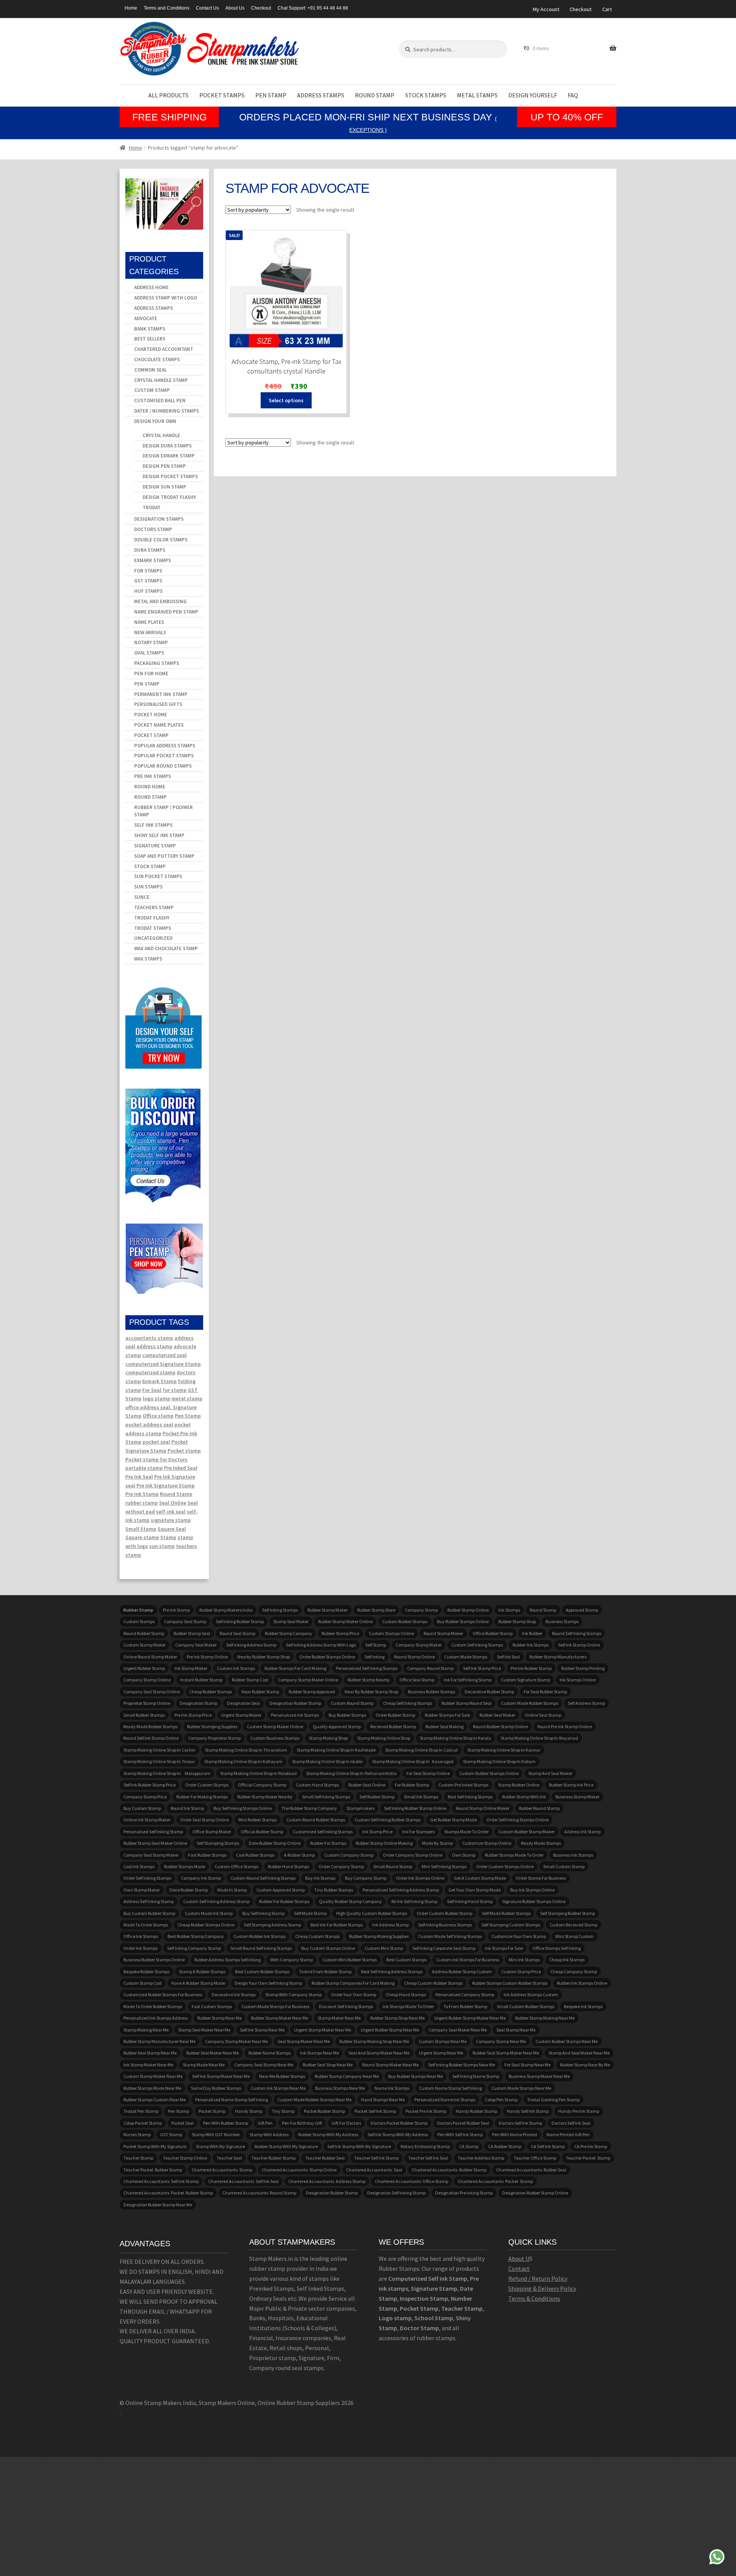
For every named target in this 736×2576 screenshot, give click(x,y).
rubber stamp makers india (226, 1610)
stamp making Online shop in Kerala (455, 1738)
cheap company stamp (574, 1971)
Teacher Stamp (138, 2158)
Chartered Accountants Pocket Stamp (495, 2181)
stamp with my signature (220, 2146)
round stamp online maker (483, 1808)
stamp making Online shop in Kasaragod (413, 1761)
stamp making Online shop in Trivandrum (246, 1750)
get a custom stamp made (480, 1878)
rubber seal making (444, 1726)
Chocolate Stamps (157, 359)
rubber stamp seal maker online (155, 1843)
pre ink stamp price (193, 1715)
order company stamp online (413, 1855)
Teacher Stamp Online (185, 2158)
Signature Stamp (155, 846)
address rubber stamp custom (462, 1971)
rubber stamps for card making (295, 1668)
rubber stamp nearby (369, 1680)
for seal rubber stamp (545, 1692)
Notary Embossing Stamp (425, 2146)
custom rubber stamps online (489, 1773)
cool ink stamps (139, 1866)
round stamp (543, 1610)
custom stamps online (391, 1633)
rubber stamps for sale (447, 1715)
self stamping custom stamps (511, 1925)
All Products (168, 95)
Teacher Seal (229, 2158)
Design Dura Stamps (167, 446)
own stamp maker (142, 1890)
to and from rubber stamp (325, 1971)
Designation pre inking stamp (464, 2193)
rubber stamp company (288, 1633)
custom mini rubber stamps (350, 1960)
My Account (546, 9)
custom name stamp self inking (450, 2088)
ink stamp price (377, 1832)
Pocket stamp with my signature (155, 2146)
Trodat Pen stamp (141, 2111)
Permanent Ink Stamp (161, 694)
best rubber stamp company (196, 1936)
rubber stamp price (340, 1633)
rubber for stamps (328, 1843)
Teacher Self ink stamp (376, 2158)
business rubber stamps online (154, 1960)
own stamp (464, 1855)
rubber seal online (367, 1785)
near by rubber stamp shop (371, 1692)
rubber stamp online (468, 1610)
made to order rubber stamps (153, 2006)
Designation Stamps (159, 519)
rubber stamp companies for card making (353, 1983)
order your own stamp (354, 1995)
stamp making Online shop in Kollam (499, 1761)
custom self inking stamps (477, 1645)
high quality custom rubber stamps (372, 1913)
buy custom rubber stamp (149, 1913)
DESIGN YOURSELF (533, 95)
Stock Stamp (150, 866)
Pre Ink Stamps (153, 776)
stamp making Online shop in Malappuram (167, 1773)
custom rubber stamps (405, 1621)
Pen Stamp (271, 95)
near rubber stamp (260, 1692)
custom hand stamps (317, 1785)
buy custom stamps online (328, 1948)
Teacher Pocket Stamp (588, 2158)
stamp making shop (328, 1738)
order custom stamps (207, 1785)
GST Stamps (148, 581)
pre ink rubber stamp (531, 1668)
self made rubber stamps (506, 1913)
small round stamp (393, 1866)
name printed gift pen (568, 2134)
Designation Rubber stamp (295, 1703)
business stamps (562, 1621)
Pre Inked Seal (181, 1468)
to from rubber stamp (465, 2006)
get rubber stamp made (453, 1820)
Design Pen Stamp (164, 466)
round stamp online (414, 1657)
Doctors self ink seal (571, 2123)
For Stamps (148, 571)
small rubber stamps (144, 1715)
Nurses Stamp (137, 2134)
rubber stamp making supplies (379, 1936)
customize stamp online (487, 1843)
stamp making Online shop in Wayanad (539, 1738)
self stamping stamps (218, 1843)
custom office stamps (237, 1866)
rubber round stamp (539, 1808)
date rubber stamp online (275, 1843)
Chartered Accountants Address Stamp (327, 2181)
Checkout (261, 8)
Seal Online (173, 1503)
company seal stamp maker (151, 1855)
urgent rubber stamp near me (390, 2030)
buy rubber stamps (347, 1715)
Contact (519, 2268)
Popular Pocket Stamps (164, 756)
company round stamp (430, 1668)
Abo (513, 2259)
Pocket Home (151, 715)
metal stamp (187, 1398)
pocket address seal (149, 1425)
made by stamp (437, 1843)
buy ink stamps (320, 1878)
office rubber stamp (493, 1633)
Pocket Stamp (151, 735)
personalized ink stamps (295, 1715)
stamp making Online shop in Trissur (159, 1761)
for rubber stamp (412, 1785)
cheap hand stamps (406, 1995)
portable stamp (144, 1468)
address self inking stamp (149, 1901)
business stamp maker (577, 1797)
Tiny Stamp (283, 2111)
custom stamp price (521, 1971)
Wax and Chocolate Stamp (166, 948)
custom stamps (139, 1621)
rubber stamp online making (384, 1843)
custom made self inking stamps (450, 1936)
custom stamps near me (443, 2041)
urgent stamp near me (441, 2053)
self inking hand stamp (470, 1901)
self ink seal (508, 1657)
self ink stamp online (579, 1645)
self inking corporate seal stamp (444, 1948)
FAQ (573, 95)
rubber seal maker (497, 1715)
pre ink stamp (176, 1610)
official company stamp (262, 1785)
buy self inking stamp (263, 1913)
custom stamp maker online (275, 1726)
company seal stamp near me (264, 2065)
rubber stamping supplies (212, 1726)
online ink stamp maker (147, 1820)
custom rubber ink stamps (260, 1936)
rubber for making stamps (202, 1797)
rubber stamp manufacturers (558, 1657)
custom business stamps (275, 1738)
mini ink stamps (524, 1960)
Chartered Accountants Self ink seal (243, 2181)
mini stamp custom (575, 1936)
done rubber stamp (189, 1890)
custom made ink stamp (209, 1913)
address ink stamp (582, 1832)
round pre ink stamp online (565, 1726)
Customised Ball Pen (160, 401)
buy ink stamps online (532, 1890)
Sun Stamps (148, 887)
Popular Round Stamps (163, 766)
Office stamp (158, 1416)
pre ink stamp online (207, 1657)
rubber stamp (142, 1503)
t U (526, 2259)
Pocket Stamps (222, 95)
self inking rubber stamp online (415, 1808)
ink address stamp (390, 1925)
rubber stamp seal (192, 1633)
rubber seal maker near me (213, 2053)
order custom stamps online (505, 1866)
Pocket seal (182, 2123)
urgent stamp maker (241, 1715)
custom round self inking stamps (263, 1878)
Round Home (150, 787)
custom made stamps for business (275, 2006)
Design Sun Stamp (164, 487)
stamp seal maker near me (204, 2030)
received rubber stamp (393, 1726)
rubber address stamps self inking (228, 1960)
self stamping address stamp (272, 1925)
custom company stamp (349, 1855)
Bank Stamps (150, 329)
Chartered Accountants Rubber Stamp (449, 2170)
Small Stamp (141, 1529)
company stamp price (145, 1797)
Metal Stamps (477, 95)
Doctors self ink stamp (520, 2123)
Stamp (168, 1537)
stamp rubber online (519, 1785)
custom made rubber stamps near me (315, 2100)
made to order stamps (146, 1925)
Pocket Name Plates (159, 725)
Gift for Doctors (346, 2123)
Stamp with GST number (216, 2134)
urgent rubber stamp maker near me (470, 2018)
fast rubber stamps (207, 1855)
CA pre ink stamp (591, 2146)
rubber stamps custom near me (154, 2100)
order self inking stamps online (517, 1820)
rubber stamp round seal (467, 1703)
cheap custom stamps (317, 1936)
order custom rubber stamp (444, 1913)
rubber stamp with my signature (286, 2146)
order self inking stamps (147, 1878)
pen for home (151, 674)
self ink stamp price (482, 1668)
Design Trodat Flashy (169, 497)
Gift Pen (265, 2123)
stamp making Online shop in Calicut (421, 1750)
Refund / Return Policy (538, 2278)
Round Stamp (375, 95)
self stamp (376, 1645)
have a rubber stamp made (198, 1983)
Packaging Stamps (157, 663)
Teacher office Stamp (535, 2158)
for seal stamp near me (527, 2065)
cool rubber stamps (255, 1855)
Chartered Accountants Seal (374, 2170)
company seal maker (196, 1645)
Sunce (142, 897)
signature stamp (171, 1520)
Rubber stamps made (185, 1866)
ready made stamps (541, 1843)
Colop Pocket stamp (143, 2123)
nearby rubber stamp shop (264, 1657)
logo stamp (156, 1398)
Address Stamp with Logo (166, 298)
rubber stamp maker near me (280, 2018)
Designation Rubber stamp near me (158, 2205)
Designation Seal (243, 1703)
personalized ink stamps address (156, 2018)
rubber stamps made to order (514, 1855)
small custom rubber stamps (526, 2006)
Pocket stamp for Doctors (156, 1459)
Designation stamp (199, 1703)
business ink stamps (573, 1855)
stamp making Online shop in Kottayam (243, 1761)
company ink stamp (201, 1878)
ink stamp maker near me (148, 2065)
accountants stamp (149, 1338)
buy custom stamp (142, 1808)
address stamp (154, 1346)
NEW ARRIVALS (150, 632)
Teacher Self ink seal (428, 2158)
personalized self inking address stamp (401, 1890)
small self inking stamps (326, 1797)
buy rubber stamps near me (416, 2076)
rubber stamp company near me (347, 2076)
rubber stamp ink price (571, 1785)
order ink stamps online (420, 1878)
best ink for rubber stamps (337, 1925)
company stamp (421, 1610)
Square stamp (142, 1537)
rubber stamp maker (328, 1610)
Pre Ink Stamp (142, 1494)
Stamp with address (269, 2134)
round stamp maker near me (390, 2065)
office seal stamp (417, 1680)
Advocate (146, 318)
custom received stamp (573, 1925)
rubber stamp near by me (585, 2065)
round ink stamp (187, 1808)
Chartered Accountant (164, 349)
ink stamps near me (320, 2053)
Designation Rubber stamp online (535, 2193)
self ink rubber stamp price (149, 1785)
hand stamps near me (383, 2100)
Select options (286, 400)
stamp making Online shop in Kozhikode (336, 1750)
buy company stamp (366, 1878)
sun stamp (162, 1546)
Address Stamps (321, 95)
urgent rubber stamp (144, 1668)
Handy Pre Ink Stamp (579, 2111)
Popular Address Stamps (165, 746)
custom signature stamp (526, 1680)
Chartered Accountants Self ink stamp (161, 2181)
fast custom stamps (212, 2006)
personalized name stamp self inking (232, 2100)
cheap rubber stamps (211, 1692)
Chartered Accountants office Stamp (412, 2181)
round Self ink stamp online (151, 1738)
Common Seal (150, 370)
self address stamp (586, 1703)
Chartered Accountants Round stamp (259, 2193)
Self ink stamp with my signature (359, 2146)
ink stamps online (578, 1680)
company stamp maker (419, 1645)
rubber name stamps (269, 2053)
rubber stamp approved (312, 1692)
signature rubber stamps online (534, 1901)
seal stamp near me (516, 2030)
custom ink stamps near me (278, 2088)
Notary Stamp (151, 642)
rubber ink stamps (531, 1645)
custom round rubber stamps (316, 1820)
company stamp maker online (308, 1680)
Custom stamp (152, 390)
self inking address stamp (251, 1645)
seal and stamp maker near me (379, 2053)
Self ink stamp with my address (398, 2134)
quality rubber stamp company (350, 1901)
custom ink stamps (236, 1668)
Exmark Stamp (159, 1381)
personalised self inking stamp (153, 1832)
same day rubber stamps (216, 2088)
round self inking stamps (577, 1633)
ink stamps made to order (408, 2006)
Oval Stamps (149, 653)
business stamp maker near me (539, 2076)
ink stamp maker (191, 1668)
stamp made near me (204, 2065)
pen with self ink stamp (460, 2134)
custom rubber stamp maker (527, 1832)
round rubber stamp (144, 1633)
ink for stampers (418, 1832)
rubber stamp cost (250, 1680)
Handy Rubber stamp (476, 2111)
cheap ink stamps (567, 1960)
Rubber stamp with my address (328, 2134)
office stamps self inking (557, 1948)
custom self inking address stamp (216, 1901)
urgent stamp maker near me (323, 2030)
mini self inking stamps (444, 1866)
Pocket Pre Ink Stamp (426, 2111)
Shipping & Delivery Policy (542, 2288)
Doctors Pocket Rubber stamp (399, 2123)
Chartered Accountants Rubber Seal (531, 2170)
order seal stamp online (205, 1820)
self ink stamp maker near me (221, 2076)
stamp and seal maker (550, 1773)
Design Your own (155, 421)
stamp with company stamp (293, 1995)
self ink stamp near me (262, 2030)
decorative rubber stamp (489, 1692)
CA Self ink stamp (548, 2146)
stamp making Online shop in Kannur (504, 1750)
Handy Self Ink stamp (528, 2111)
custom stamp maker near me (153, 2076)
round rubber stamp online (500, 1726)
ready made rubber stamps (150, 1726)
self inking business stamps (445, 1925)
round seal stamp (237, 1633)
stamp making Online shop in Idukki (327, 1761)
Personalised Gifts (158, 704)
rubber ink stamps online (582, 1983)
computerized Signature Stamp (163, 1364)
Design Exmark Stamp (169, 456)
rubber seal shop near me (328, 2065)
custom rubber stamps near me (567, 2041)
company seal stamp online (152, 1692)
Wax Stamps (148, 959)
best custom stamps (407, 1960)
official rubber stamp (262, 1832)
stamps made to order (467, 1832)
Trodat (152, 507)
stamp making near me (146, 2030)
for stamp (175, 1390)
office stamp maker (212, 1832)
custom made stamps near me (521, 2088)
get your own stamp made (475, 1890)
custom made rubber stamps (530, 1703)
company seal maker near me (458, 2030)
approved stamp (582, 1610)
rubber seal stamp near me (150, 2053)
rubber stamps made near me (152, 2088)
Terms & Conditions (534, 2298)
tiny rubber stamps (334, 1890)
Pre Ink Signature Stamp (166, 1485)
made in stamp (232, 1890)
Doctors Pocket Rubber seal (463, 2123)
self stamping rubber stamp (568, 1913)
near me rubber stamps (282, 2076)
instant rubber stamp (201, 1680)
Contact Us (207, 8)
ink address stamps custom (531, 1995)
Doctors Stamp (153, 529)
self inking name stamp (476, 2076)
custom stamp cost (143, 1983)
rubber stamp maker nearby (265, 1797)
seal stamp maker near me (304, 2041)
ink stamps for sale (504, 1948)
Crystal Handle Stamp (161, 380)
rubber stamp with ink (524, 1797)
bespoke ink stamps (583, 2006)
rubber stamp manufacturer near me (159, 2041)
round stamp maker (443, 1633)
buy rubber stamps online (463, 1621)
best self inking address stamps (392, 1971)
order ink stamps (140, 1948)
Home (131, 8)
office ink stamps (141, 1936)
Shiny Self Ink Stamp (159, 835)
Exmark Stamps (153, 560)
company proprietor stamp (214, 1738)
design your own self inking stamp (268, 1983)
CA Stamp (469, 2146)
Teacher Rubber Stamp (274, 2158)
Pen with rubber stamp (226, 2123)
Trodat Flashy (152, 918)
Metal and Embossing (160, 601)
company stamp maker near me (237, 2041)
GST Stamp (171, 2134)
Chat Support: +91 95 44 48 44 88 (313, 8)
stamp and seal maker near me (579, 2053)
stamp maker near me (339, 2018)
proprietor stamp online (147, 1703)
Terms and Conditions (167, 8)
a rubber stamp (299, 1855)
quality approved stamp (337, 1726)
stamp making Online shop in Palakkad (258, 1773)
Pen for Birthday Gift (302, 2123)
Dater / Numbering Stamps (167, 411)
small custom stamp (564, 1866)
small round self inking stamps (261, 1948)
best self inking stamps (470, 1797)
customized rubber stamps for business (163, 1995)
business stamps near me (340, 2088)
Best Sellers (150, 339)
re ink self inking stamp (414, 1901)
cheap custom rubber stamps (433, 1983)
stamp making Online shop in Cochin (159, 1750)
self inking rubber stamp (240, 1621)
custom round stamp (352, 1703)
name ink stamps (392, 2088)
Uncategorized (153, 938)
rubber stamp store (376, 1610)
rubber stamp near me (219, 2018)
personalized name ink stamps (445, 2100)
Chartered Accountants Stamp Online (299, 2170)
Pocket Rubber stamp (324, 2111)
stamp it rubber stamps (202, 1971)
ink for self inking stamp (468, 1680)
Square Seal (172, 1529)
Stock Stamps (426, 95)
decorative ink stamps (234, 1995)
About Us (235, 8)
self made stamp (310, 1913)
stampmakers (361, 1808)
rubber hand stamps (288, 1866)
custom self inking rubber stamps (388, 1820)
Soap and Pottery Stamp (164, 856)
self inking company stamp (194, 1948)
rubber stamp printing (583, 1668)
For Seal (152, 1390)
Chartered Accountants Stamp (222, 2170)
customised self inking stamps (323, 1832)
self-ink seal (171, 1512)
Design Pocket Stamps (170, 476)
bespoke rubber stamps (146, 1971)
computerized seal (164, 1355)
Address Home (151, 287)
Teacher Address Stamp (481, 2158)
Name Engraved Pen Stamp (166, 612)
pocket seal (156, 1442)
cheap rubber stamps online (206, 1925)
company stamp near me (501, 2041)
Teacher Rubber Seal (325, 2158)
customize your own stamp (519, 1936)
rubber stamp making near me (545, 2018)
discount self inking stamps (346, 2006)
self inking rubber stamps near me (462, 2065)
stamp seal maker (291, 1621)
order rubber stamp (395, 1715)
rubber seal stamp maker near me (506, 2053)
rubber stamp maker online (345, 1621)
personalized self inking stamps (367, 1668)
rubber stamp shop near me (398, 2018)
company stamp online (147, 1680)
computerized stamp (150, 1372)
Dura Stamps (150, 550)
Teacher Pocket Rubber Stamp (153, 2170)
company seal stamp (185, 1621)
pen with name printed (515, 2134)
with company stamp (292, 1960)
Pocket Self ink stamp (375, 2111)
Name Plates (149, 622)
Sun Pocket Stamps (158, 876)
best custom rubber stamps (262, 1971)
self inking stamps (280, 1610)
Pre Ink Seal (139, 1477)
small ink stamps (421, 1797)
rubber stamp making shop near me (374, 2041)
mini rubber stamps (258, 1820)
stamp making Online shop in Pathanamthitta (352, 1773)
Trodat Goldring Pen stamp (553, 2100)
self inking (375, 1657)
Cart (607, 9)
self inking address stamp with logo (321, 1645)
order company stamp (341, 1866)
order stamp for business (541, 1878)
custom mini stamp (384, 1948)
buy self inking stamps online (243, 1808)
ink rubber (532, 1633)
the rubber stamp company (309, 1808)
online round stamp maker (150, 1657)
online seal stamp (543, 1715)
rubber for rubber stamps (284, 1901)
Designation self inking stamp (396, 2193)
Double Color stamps (161, 540)
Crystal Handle (161, 435)
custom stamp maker (145, 1645)
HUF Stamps (148, 591)
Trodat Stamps (153, 928)
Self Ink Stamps (153, 825)
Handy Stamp (249, 2111)
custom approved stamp (281, 1890)
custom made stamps (466, 1657)
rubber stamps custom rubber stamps (510, 1983)
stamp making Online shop (384, 1738)
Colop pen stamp (501, 2100)
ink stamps (509, 1610)
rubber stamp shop (517, 1621)
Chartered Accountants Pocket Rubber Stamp (168, 2193)
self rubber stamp (377, 1797)
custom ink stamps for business (468, 1960)
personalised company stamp (465, 1995)
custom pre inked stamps (463, 1785)
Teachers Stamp (154, 907)
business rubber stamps (431, 1692)
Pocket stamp (184, 1451)
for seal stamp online (428, 1773)
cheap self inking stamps (407, 1703)
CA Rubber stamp (505, 2146)
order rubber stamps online (327, 1657)
